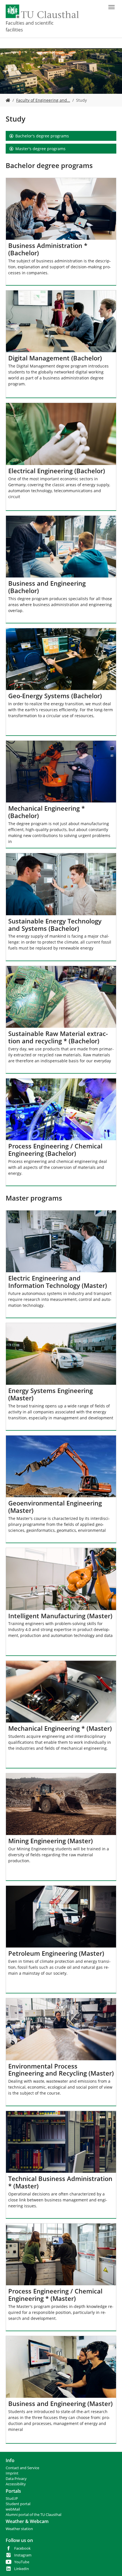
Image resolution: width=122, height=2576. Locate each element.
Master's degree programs (40, 149)
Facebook (22, 2548)
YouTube (22, 2562)
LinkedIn (22, 2569)
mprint (13, 2473)
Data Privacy (16, 2479)
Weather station (19, 2529)
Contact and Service (22, 2468)
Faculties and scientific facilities (30, 26)
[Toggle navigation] (112, 7)
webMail (13, 2509)
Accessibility (16, 2484)
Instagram (23, 2555)
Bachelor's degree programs (42, 136)
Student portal (18, 2504)
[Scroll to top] (110, 2564)
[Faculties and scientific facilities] (8, 100)
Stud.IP (12, 2499)
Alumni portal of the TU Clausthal (33, 2515)
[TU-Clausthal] (42, 11)
